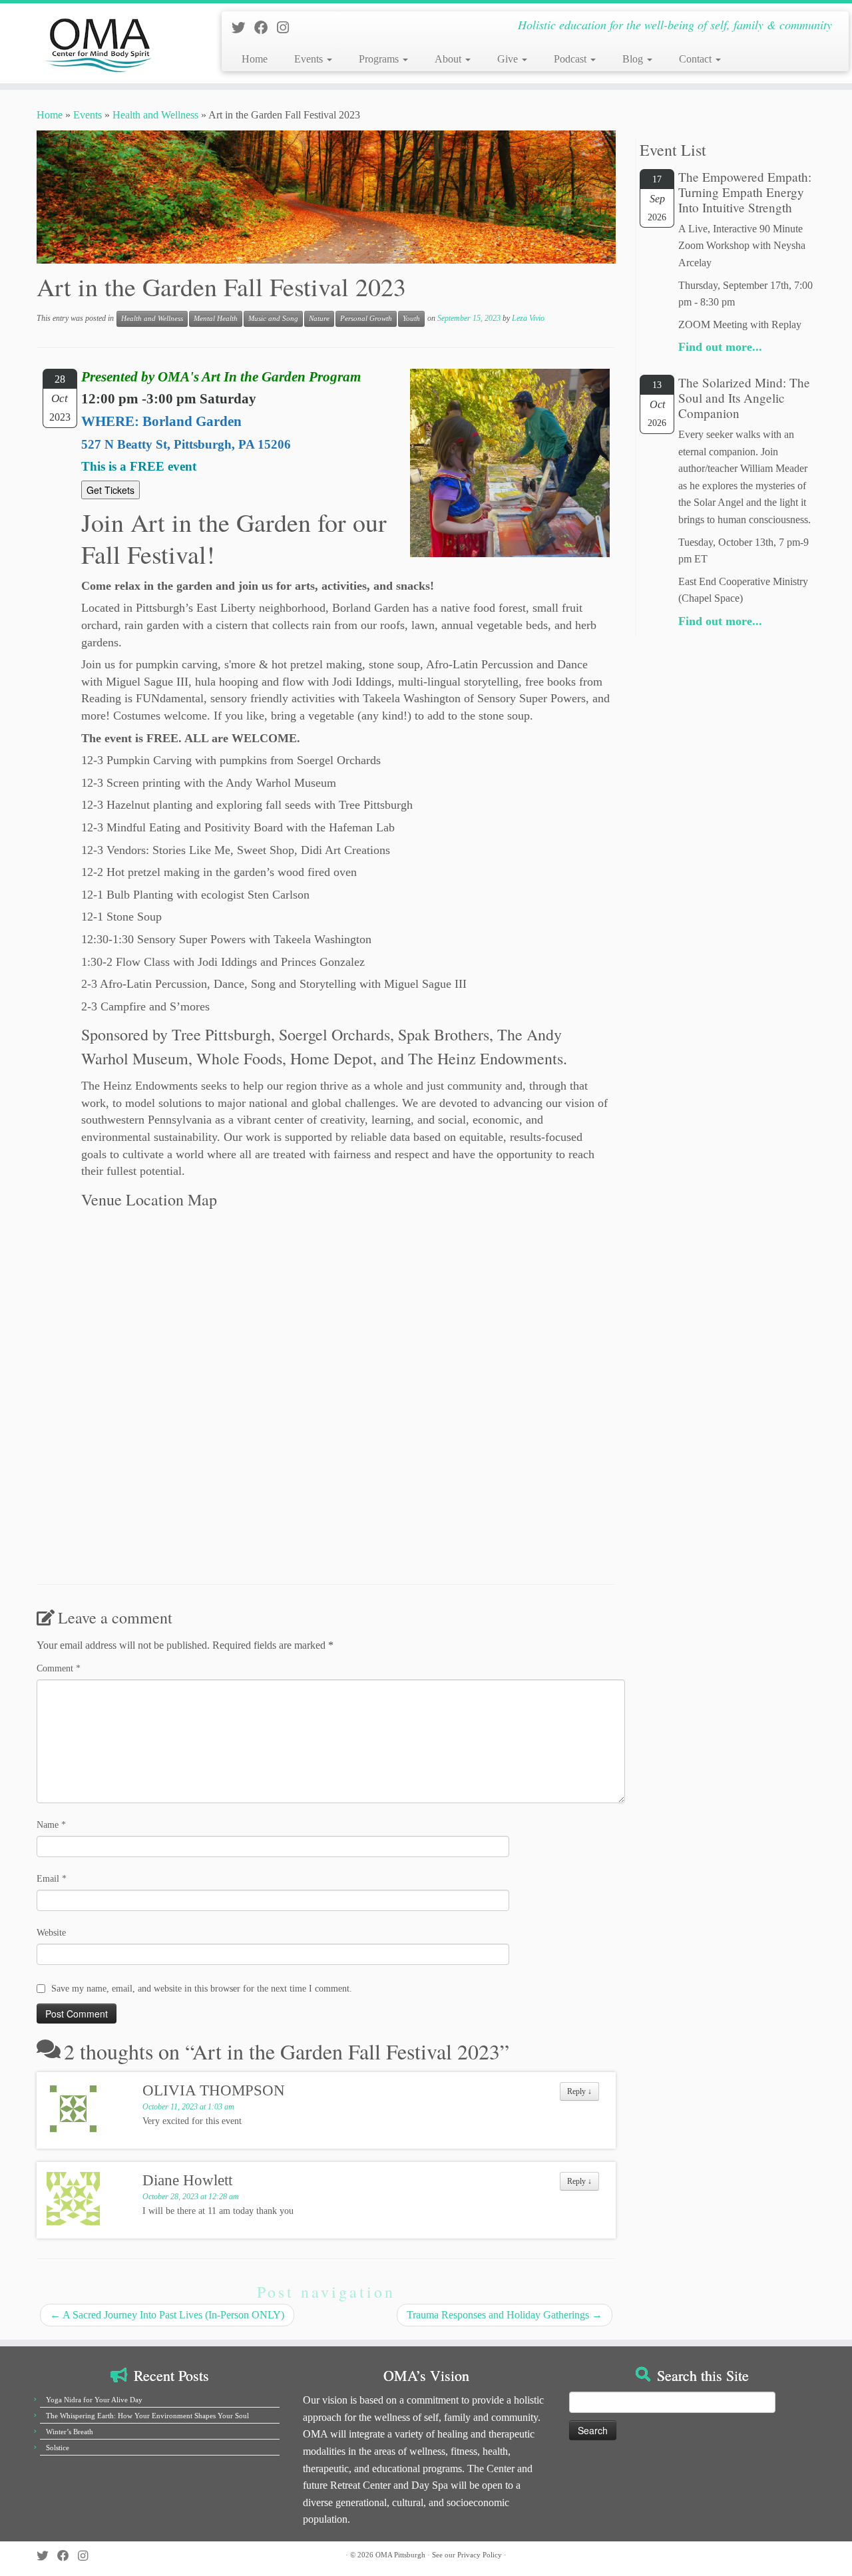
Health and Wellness (155, 115)
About (449, 59)
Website (51, 1933)
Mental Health (216, 319)
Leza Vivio (528, 318)
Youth (411, 319)
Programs (380, 59)
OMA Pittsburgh (400, 2555)
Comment (59, 1668)
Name (51, 1825)
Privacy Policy (480, 2555)
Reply (579, 2091)
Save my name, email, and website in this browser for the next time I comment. (202, 1989)
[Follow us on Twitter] (243, 28)
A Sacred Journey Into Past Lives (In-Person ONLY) (167, 2315)
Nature (319, 319)
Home (255, 59)
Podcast (571, 59)
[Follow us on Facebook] (266, 28)
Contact (697, 59)
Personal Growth (366, 319)
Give (509, 59)
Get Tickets (110, 490)
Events (310, 59)
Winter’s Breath (70, 2432)
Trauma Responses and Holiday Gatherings (505, 2315)
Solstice (58, 2448)
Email (52, 1879)
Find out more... (720, 347)
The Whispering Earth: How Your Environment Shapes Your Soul (147, 2416)
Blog (634, 59)
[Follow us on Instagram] (287, 28)
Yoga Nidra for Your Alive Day (94, 2400)
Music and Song (273, 319)
